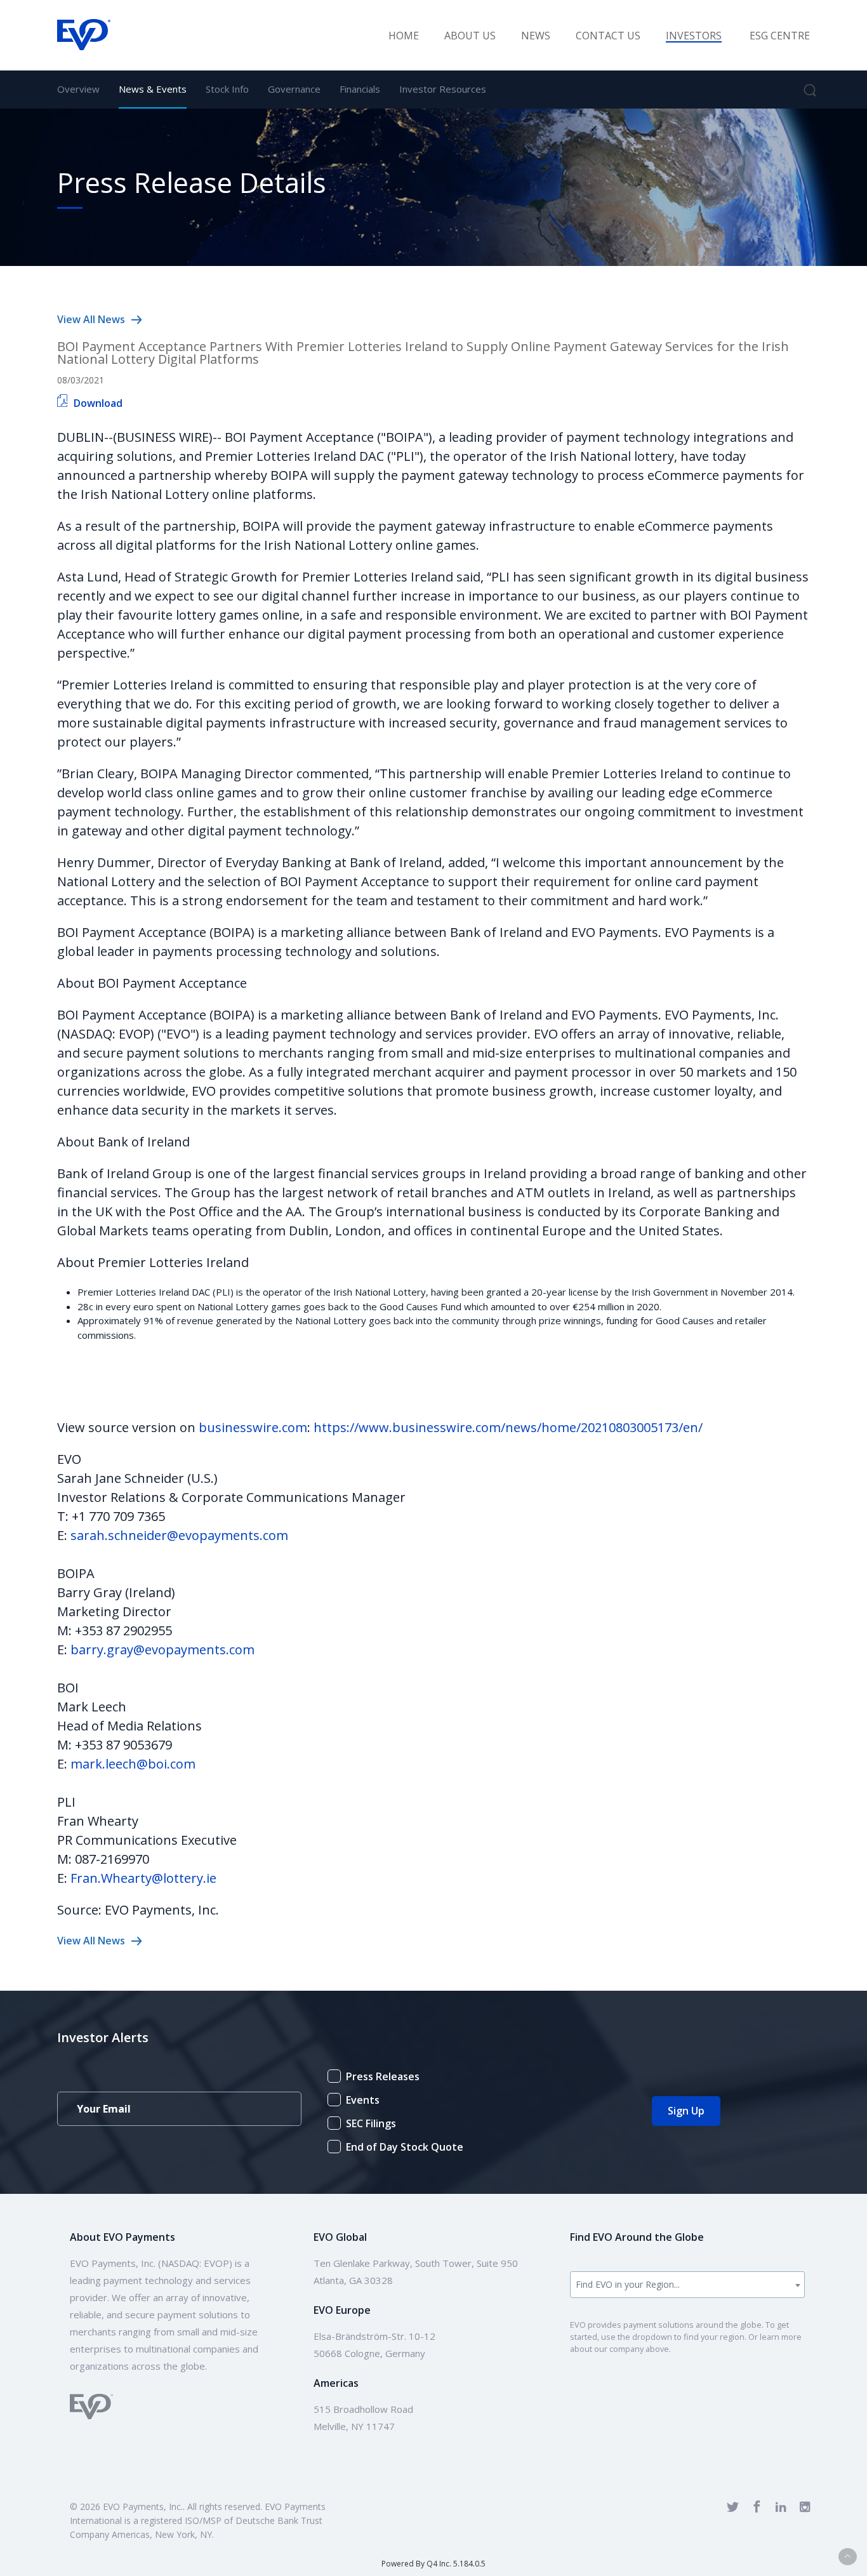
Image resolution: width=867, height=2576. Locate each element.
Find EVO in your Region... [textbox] (628, 2284)
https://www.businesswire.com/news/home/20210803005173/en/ (508, 1427)
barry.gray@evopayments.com (162, 1650)
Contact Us (608, 36)
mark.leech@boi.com (133, 1764)
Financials (360, 89)
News (536, 36)
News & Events (153, 89)
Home (404, 36)
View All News (91, 319)
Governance (294, 89)
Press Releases (383, 2076)
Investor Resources (443, 89)
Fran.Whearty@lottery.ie (143, 1878)
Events (363, 2100)
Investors (694, 36)
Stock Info (227, 89)
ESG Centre (780, 36)
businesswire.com (253, 1427)
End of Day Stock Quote (405, 2147)
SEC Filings (371, 2123)
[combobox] (688, 2285)
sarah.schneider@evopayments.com (179, 1535)
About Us (470, 36)
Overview (78, 89)
